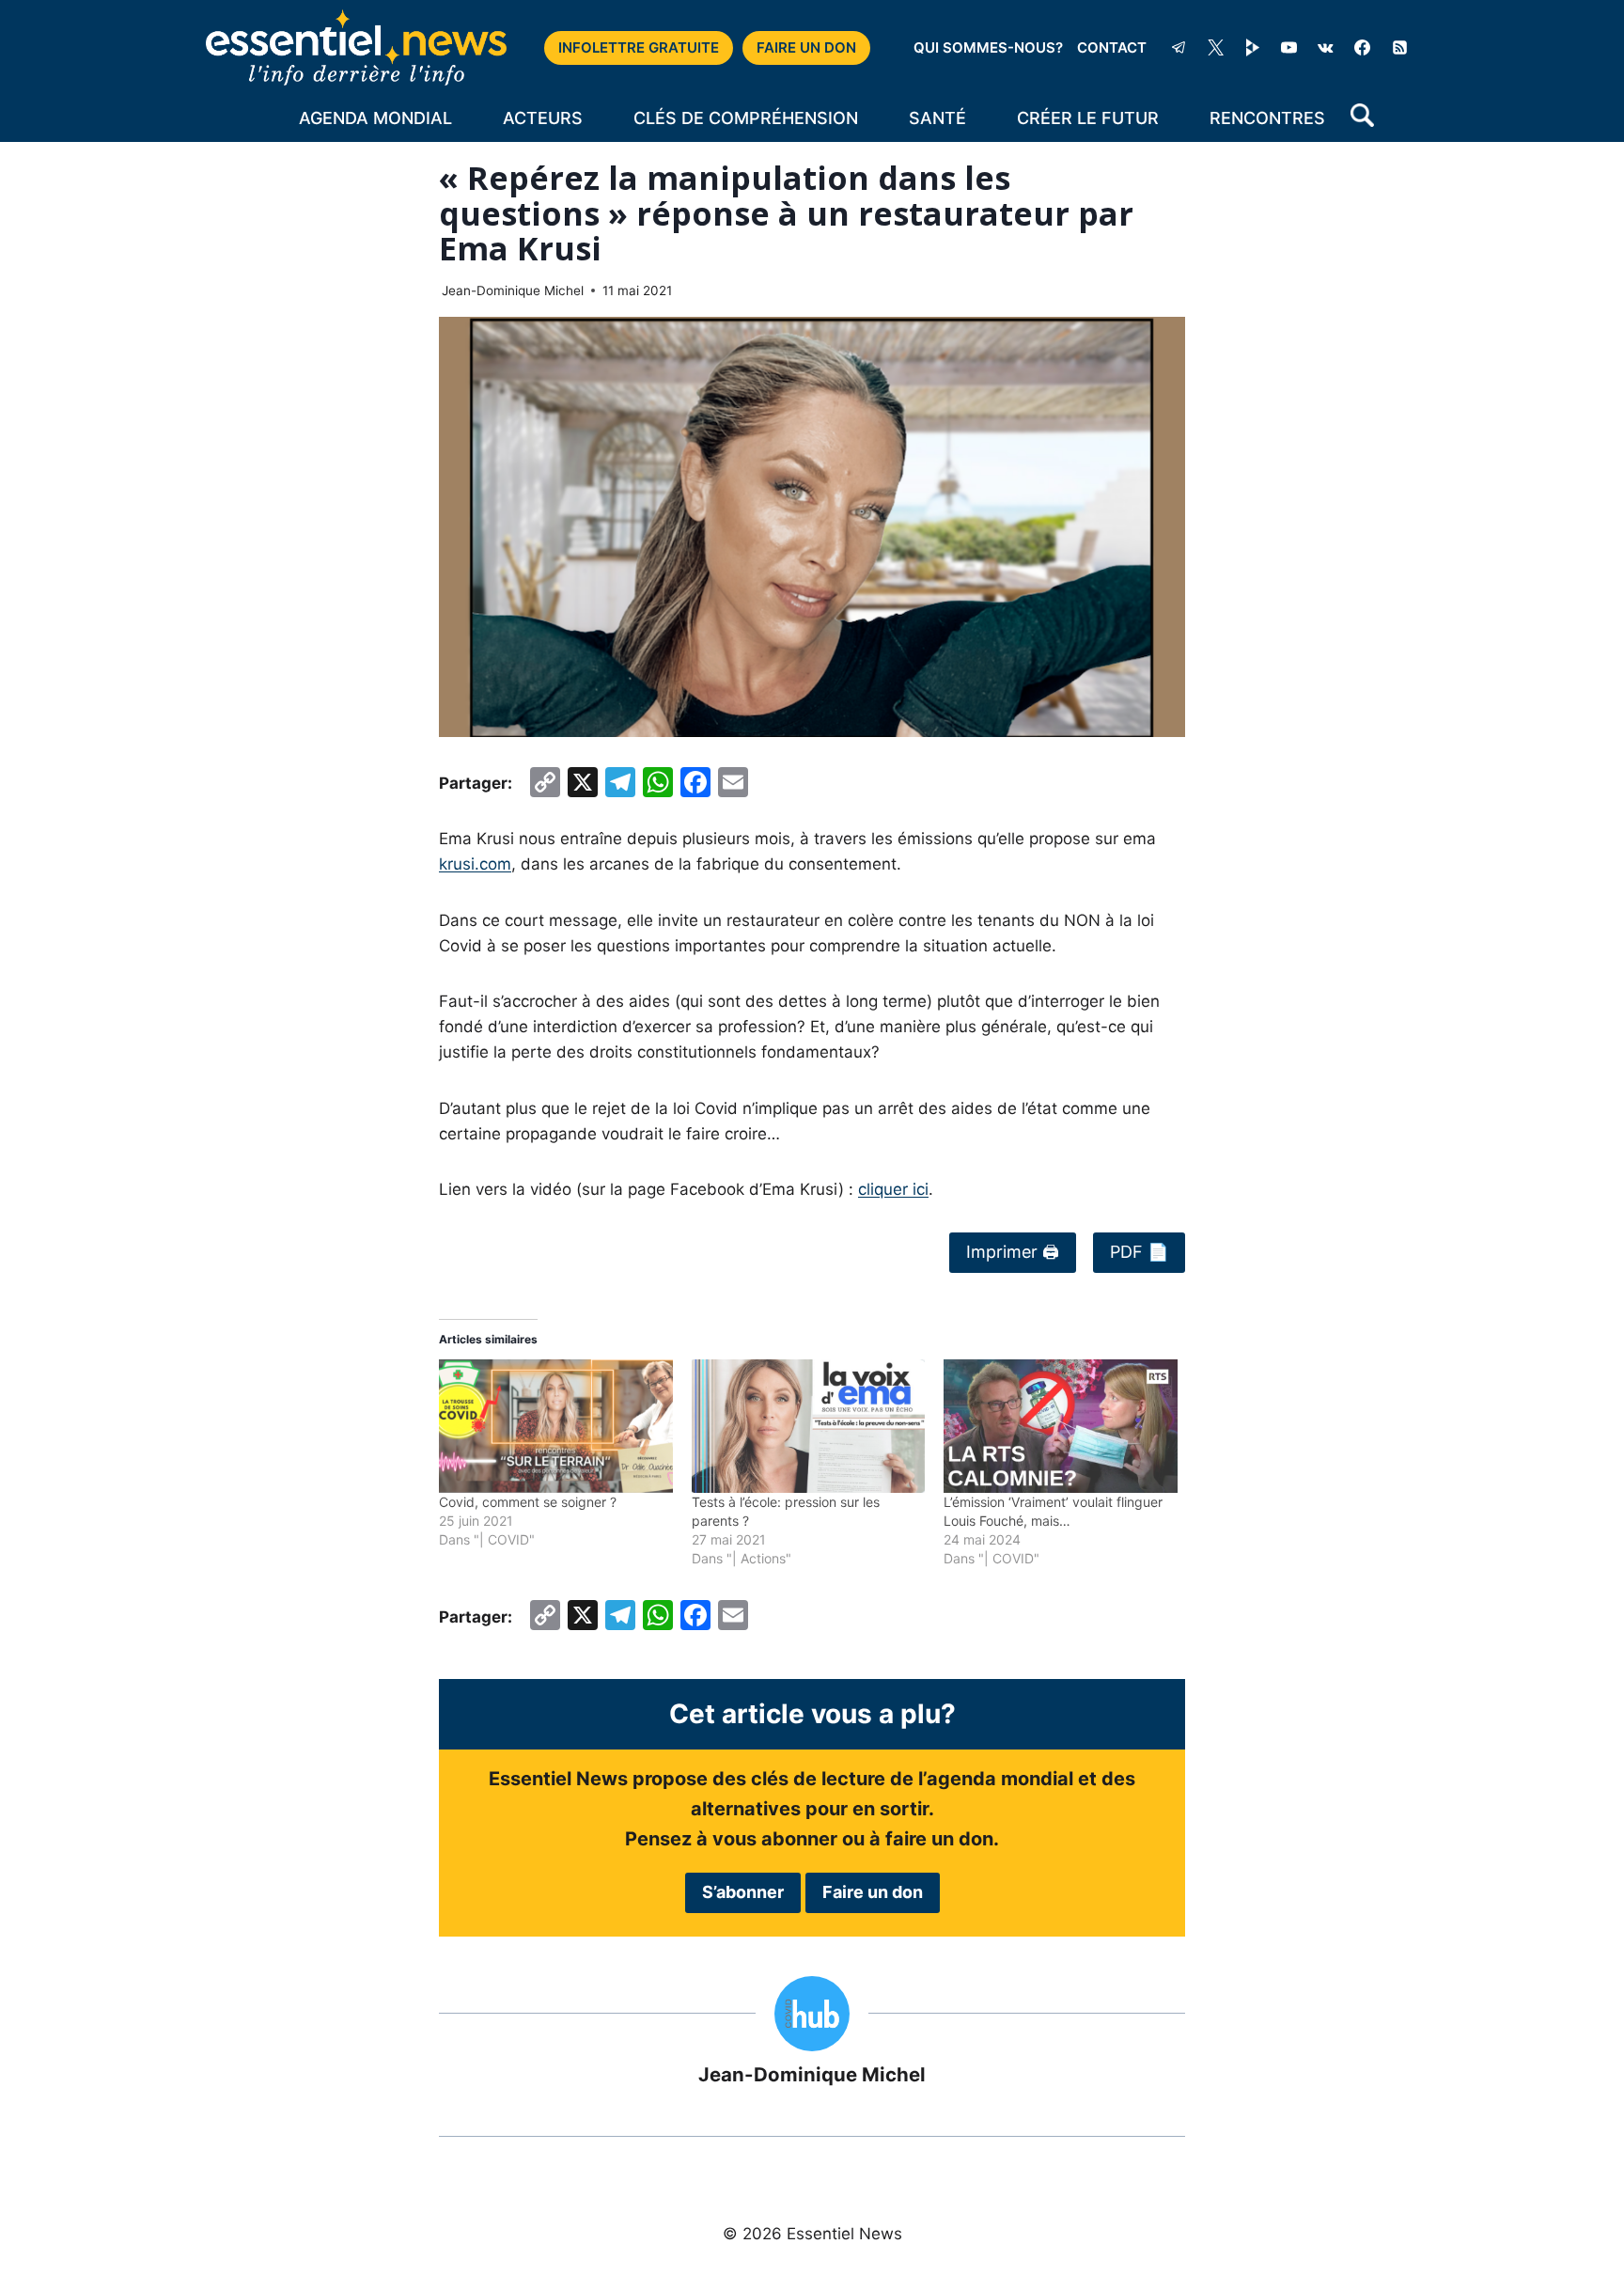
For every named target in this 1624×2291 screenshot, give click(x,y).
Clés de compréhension (746, 118)
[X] (1216, 48)
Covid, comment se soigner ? (528, 1502)
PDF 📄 (1139, 1252)
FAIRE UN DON (806, 47)
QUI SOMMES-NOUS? (988, 47)
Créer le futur (1088, 118)
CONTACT (1112, 47)
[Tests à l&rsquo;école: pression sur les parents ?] (809, 1426)
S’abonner (743, 1892)
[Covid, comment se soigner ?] (556, 1426)
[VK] (1326, 48)
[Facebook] (1363, 48)
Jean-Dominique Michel (513, 290)
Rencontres (1267, 118)
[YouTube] (1289, 48)
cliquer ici (893, 1189)
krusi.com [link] (475, 864)
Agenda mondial (375, 118)
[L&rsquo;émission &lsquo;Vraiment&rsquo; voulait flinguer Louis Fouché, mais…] (1061, 1426)
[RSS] (1399, 48)
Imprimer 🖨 (1013, 1252)
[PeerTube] (1253, 48)
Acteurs (543, 118)
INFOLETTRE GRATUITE (639, 47)
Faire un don (873, 1892)
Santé (937, 118)
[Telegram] (1179, 48)
